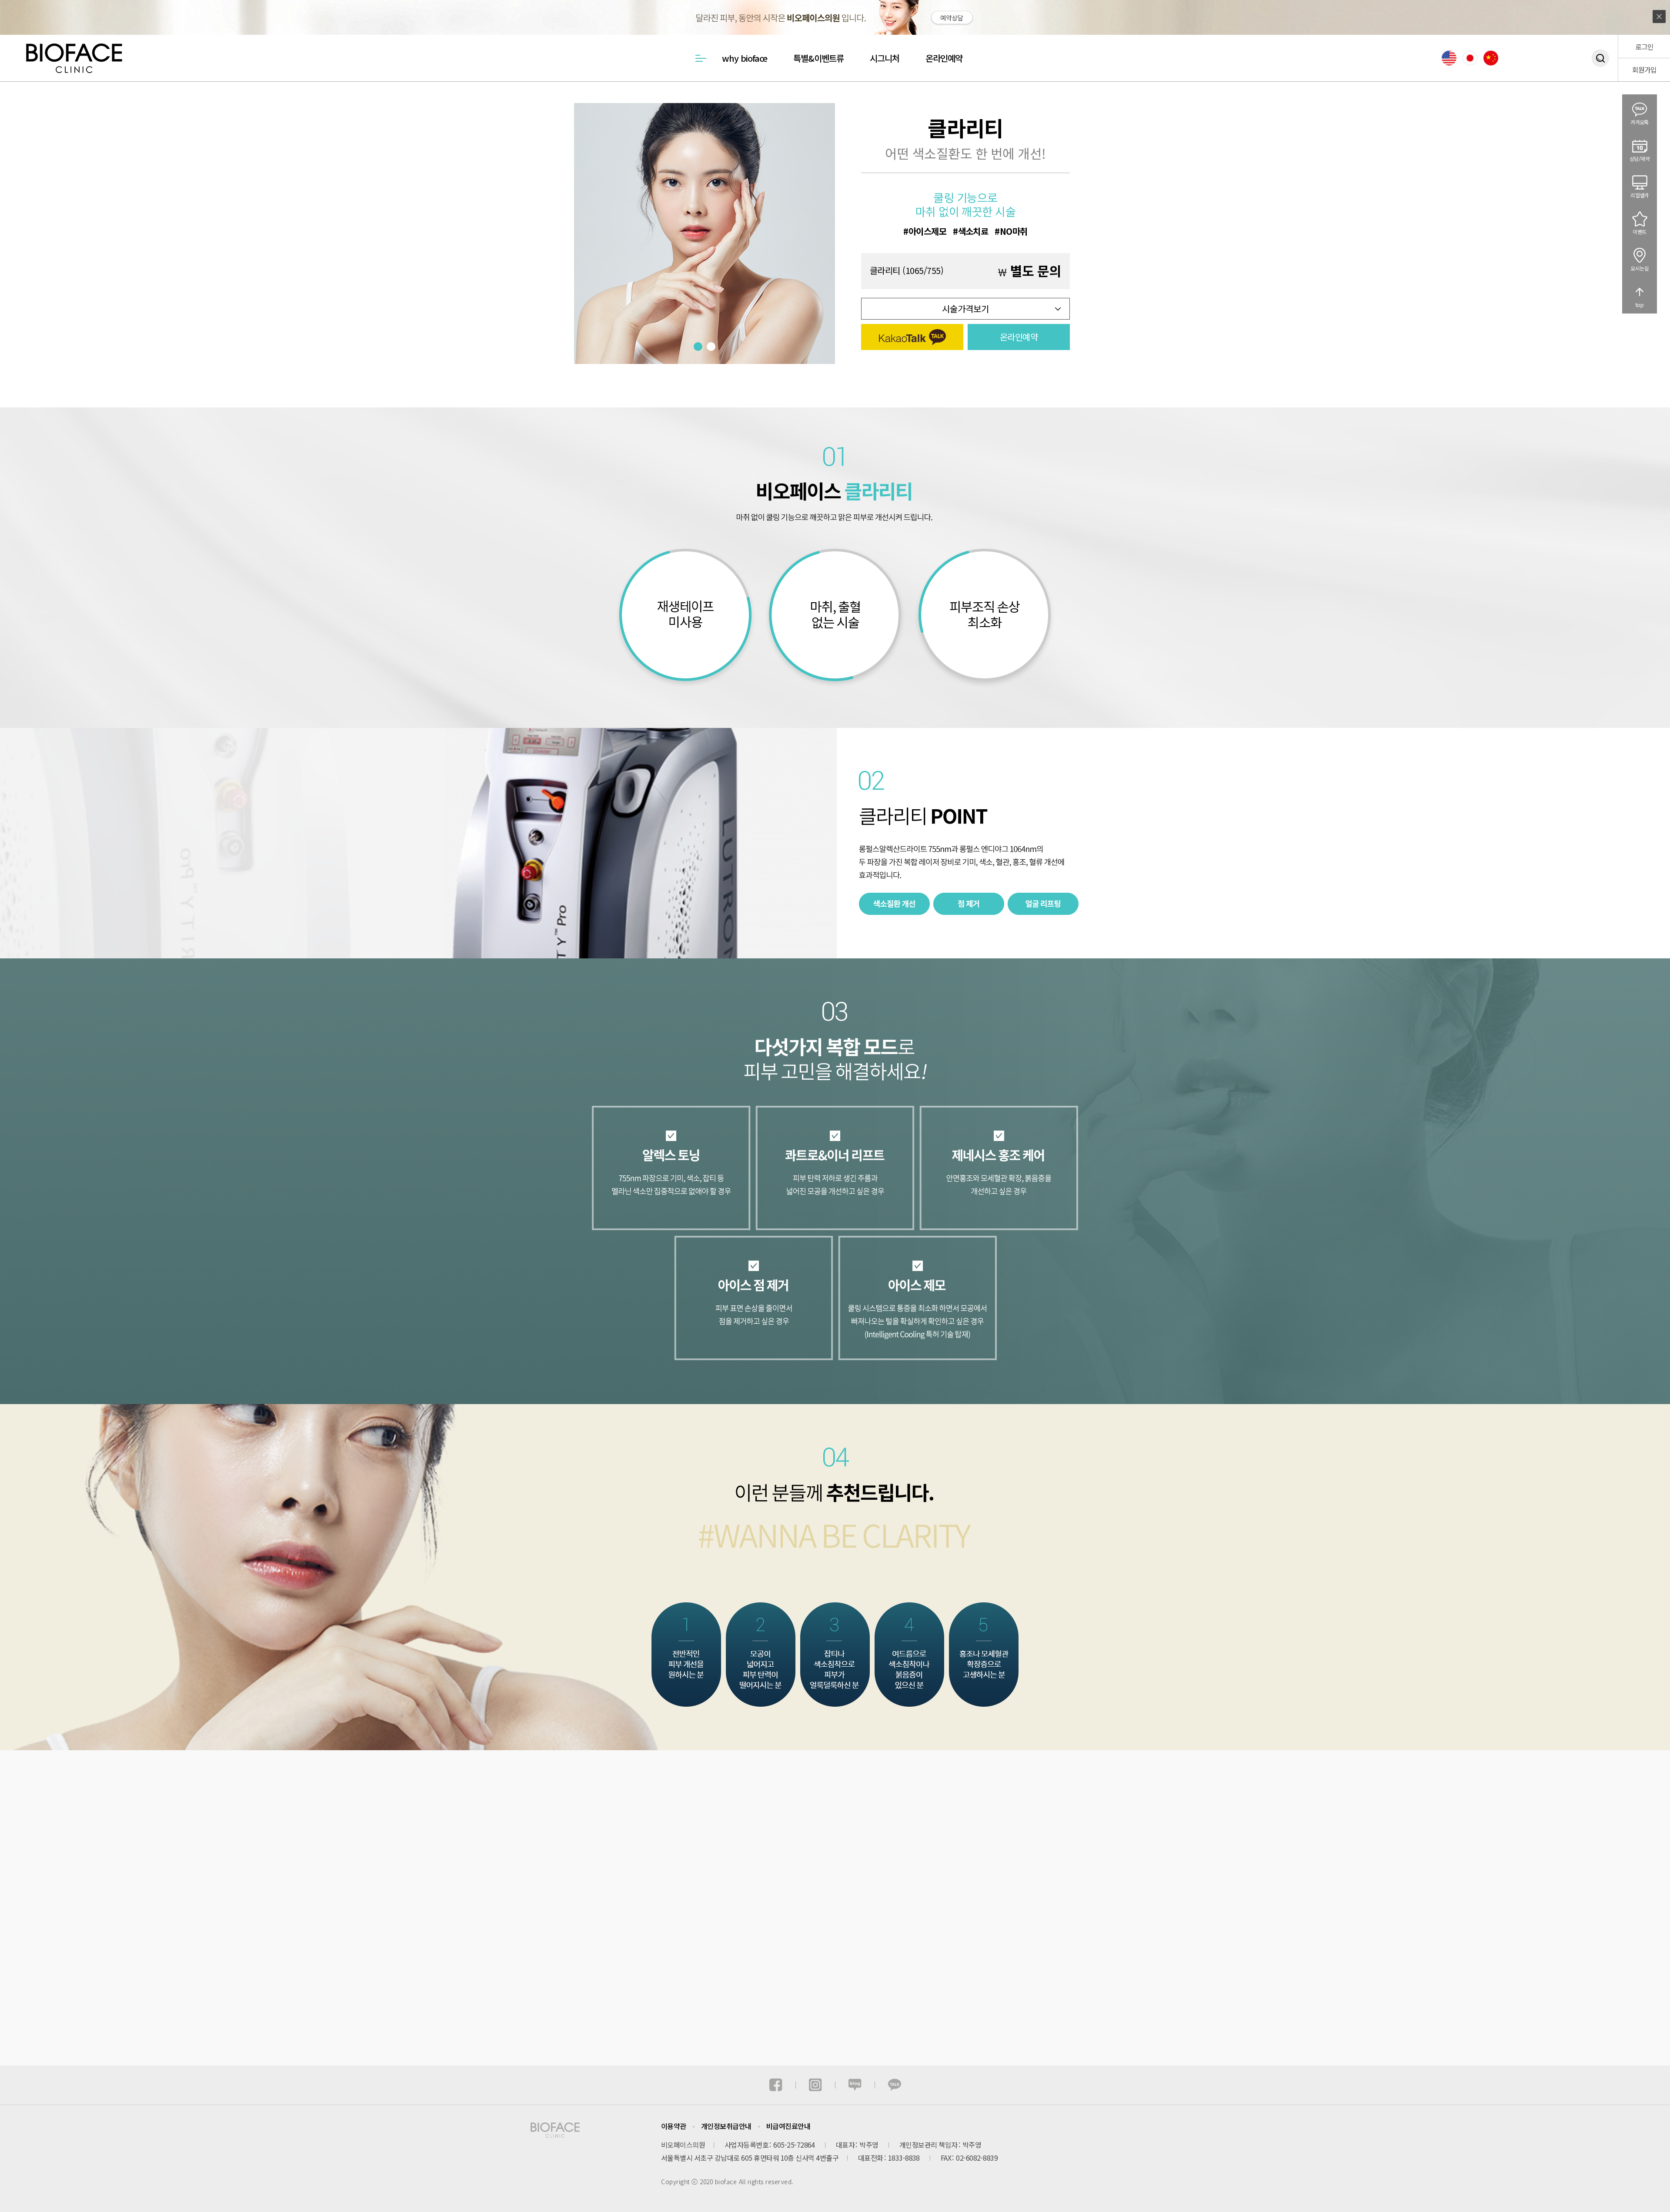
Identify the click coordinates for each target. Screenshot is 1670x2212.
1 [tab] (698, 347)
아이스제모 (927, 231)
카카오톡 (1640, 122)
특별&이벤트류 (818, 58)
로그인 (1644, 47)
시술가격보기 (965, 309)
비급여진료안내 (788, 2126)
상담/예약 (1640, 158)
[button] (912, 337)
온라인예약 (944, 58)
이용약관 (674, 2126)
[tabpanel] (705, 234)
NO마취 (1014, 231)
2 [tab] (711, 347)
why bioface (745, 58)
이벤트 (1639, 232)
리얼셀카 (1640, 195)
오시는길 (1640, 268)
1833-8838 (904, 2158)
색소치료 (973, 231)
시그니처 (885, 58)
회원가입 (1644, 70)
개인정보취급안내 (726, 2126)
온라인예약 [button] (1019, 337)
